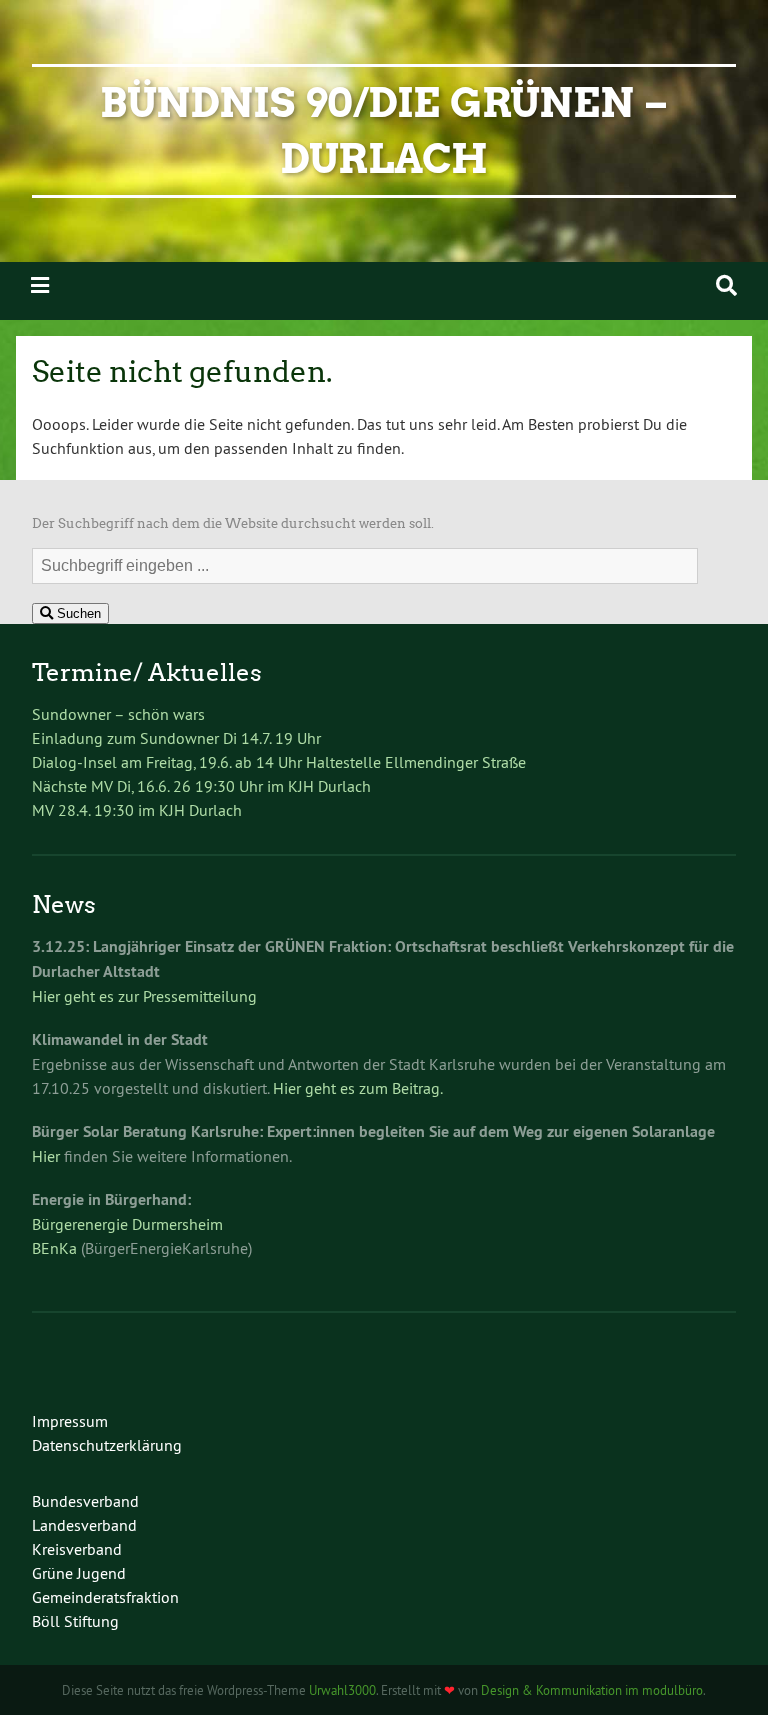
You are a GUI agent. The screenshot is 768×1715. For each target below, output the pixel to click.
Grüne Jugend (79, 1573)
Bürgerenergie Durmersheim (127, 1224)
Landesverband (84, 1525)
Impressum (70, 1421)
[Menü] (40, 285)
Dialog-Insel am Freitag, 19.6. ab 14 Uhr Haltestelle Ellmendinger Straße (279, 762)
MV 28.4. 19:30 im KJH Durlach (137, 810)
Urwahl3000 (342, 1690)
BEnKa (54, 1248)
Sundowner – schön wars (118, 714)
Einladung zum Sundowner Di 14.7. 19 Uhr (176, 738)
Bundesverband (85, 1501)
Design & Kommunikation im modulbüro (592, 1690)
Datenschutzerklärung (107, 1445)
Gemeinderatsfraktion (105, 1597)
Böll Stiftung (75, 1621)
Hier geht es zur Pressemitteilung (144, 996)
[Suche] (726, 285)
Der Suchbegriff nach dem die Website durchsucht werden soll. (233, 523)
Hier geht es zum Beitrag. (358, 1088)
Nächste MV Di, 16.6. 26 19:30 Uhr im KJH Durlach (201, 786)
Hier (46, 1156)
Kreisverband (77, 1549)
